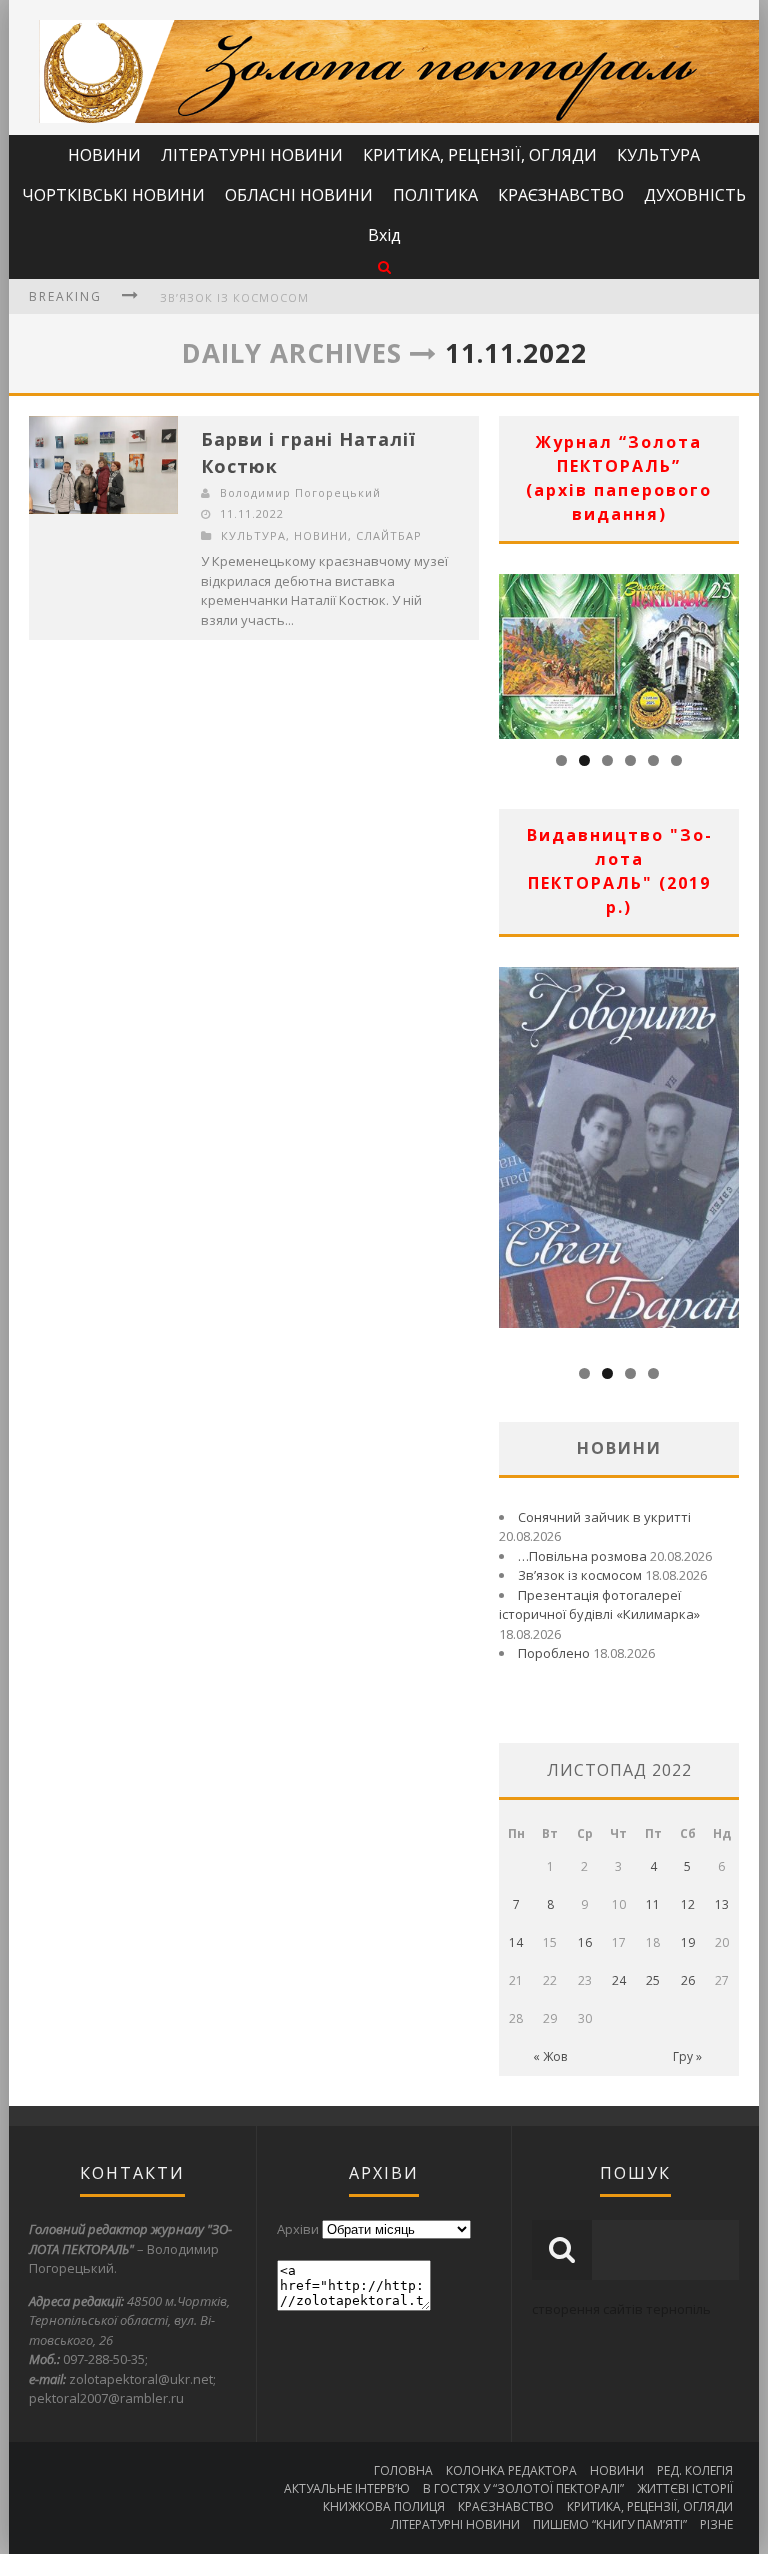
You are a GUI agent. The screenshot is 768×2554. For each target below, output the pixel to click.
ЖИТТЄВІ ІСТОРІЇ (685, 2488)
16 (585, 1942)
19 (688, 1942)
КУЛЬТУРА (658, 155)
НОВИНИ (104, 155)
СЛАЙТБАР (389, 535)
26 (688, 1980)
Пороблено (554, 1653)
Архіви (298, 2229)
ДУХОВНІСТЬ (695, 195)
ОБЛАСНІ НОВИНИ (299, 195)
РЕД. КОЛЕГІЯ (695, 2470)
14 (516, 1942)
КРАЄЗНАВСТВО (561, 195)
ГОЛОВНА (403, 2470)
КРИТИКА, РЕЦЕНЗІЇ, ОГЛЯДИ (480, 155)
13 (722, 1904)
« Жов (550, 2056)
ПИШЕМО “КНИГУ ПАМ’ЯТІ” (610, 2524)
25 (653, 1980)
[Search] (384, 266)
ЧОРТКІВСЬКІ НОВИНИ (113, 195)
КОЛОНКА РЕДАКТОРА (511, 2470)
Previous (514, 651)
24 (619, 1980)
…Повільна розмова (582, 1556)
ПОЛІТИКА (435, 195)
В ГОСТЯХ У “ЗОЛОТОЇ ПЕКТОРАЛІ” (523, 2488)
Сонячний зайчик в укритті (604, 1517)
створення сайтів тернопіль (621, 2309)
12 (688, 1904)
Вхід (384, 235)
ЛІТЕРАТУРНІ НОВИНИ (252, 155)
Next (724, 651)
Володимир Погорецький (300, 492)
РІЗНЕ (716, 2524)
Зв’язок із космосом (234, 297)
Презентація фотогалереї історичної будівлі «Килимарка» (599, 1605)
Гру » (687, 2056)
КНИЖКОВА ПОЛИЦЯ (384, 2506)
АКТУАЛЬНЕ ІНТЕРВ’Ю (347, 2488)
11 (653, 1904)
